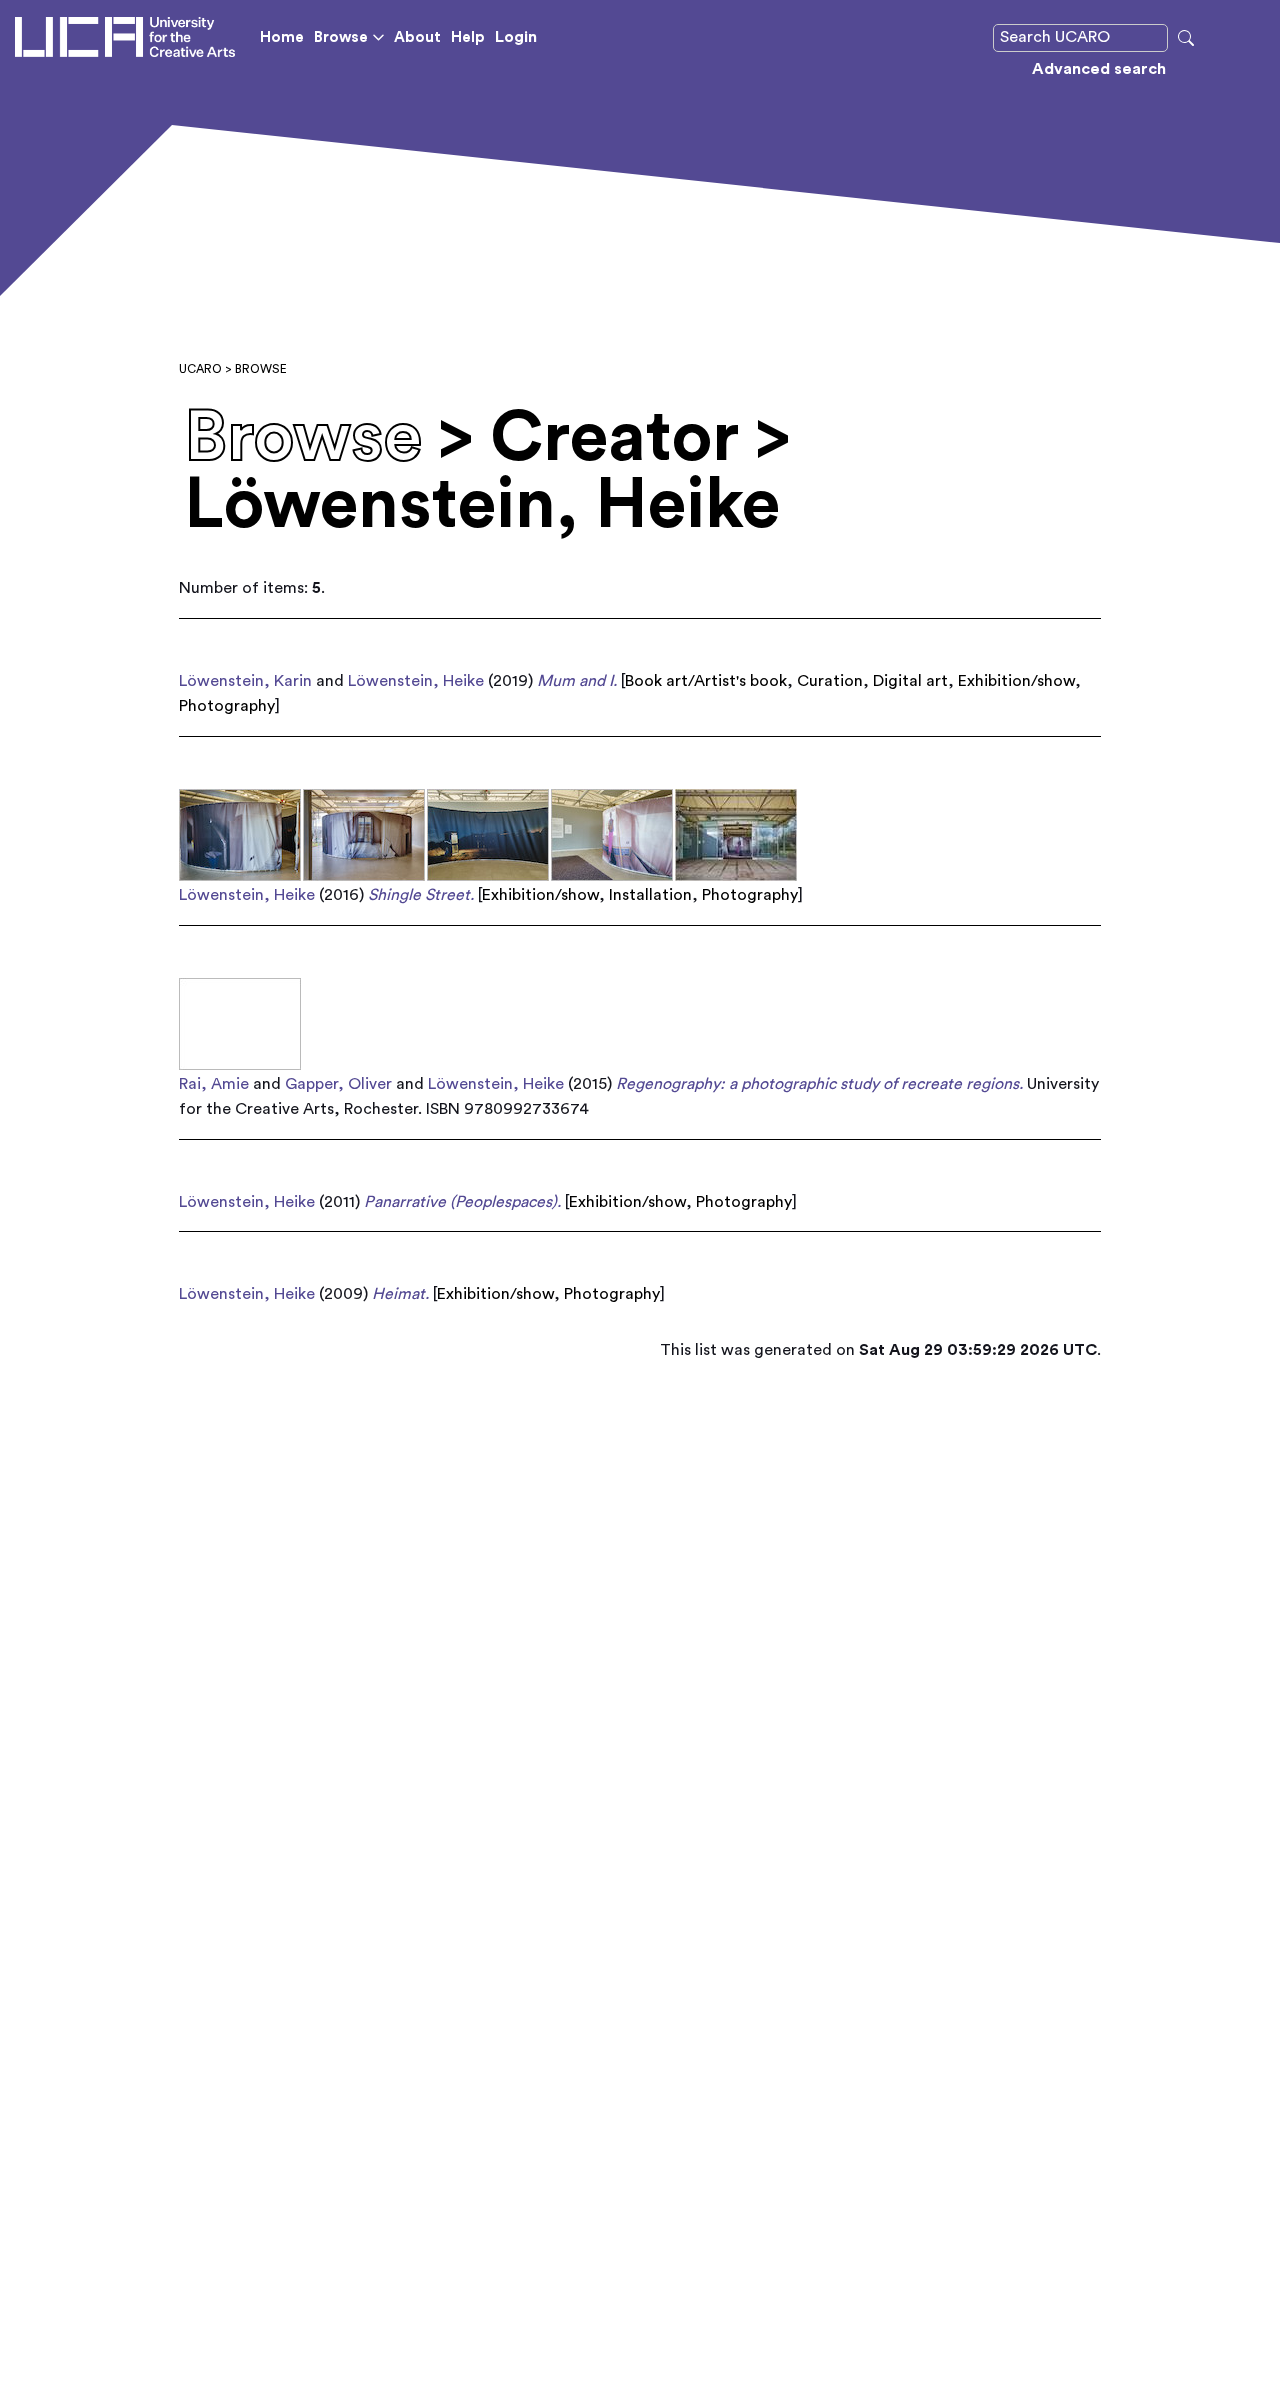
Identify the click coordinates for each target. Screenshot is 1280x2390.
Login (516, 37)
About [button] (417, 37)
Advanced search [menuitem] (1099, 69)
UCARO (200, 369)
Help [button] (468, 37)
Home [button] (282, 37)
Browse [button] (341, 37)
